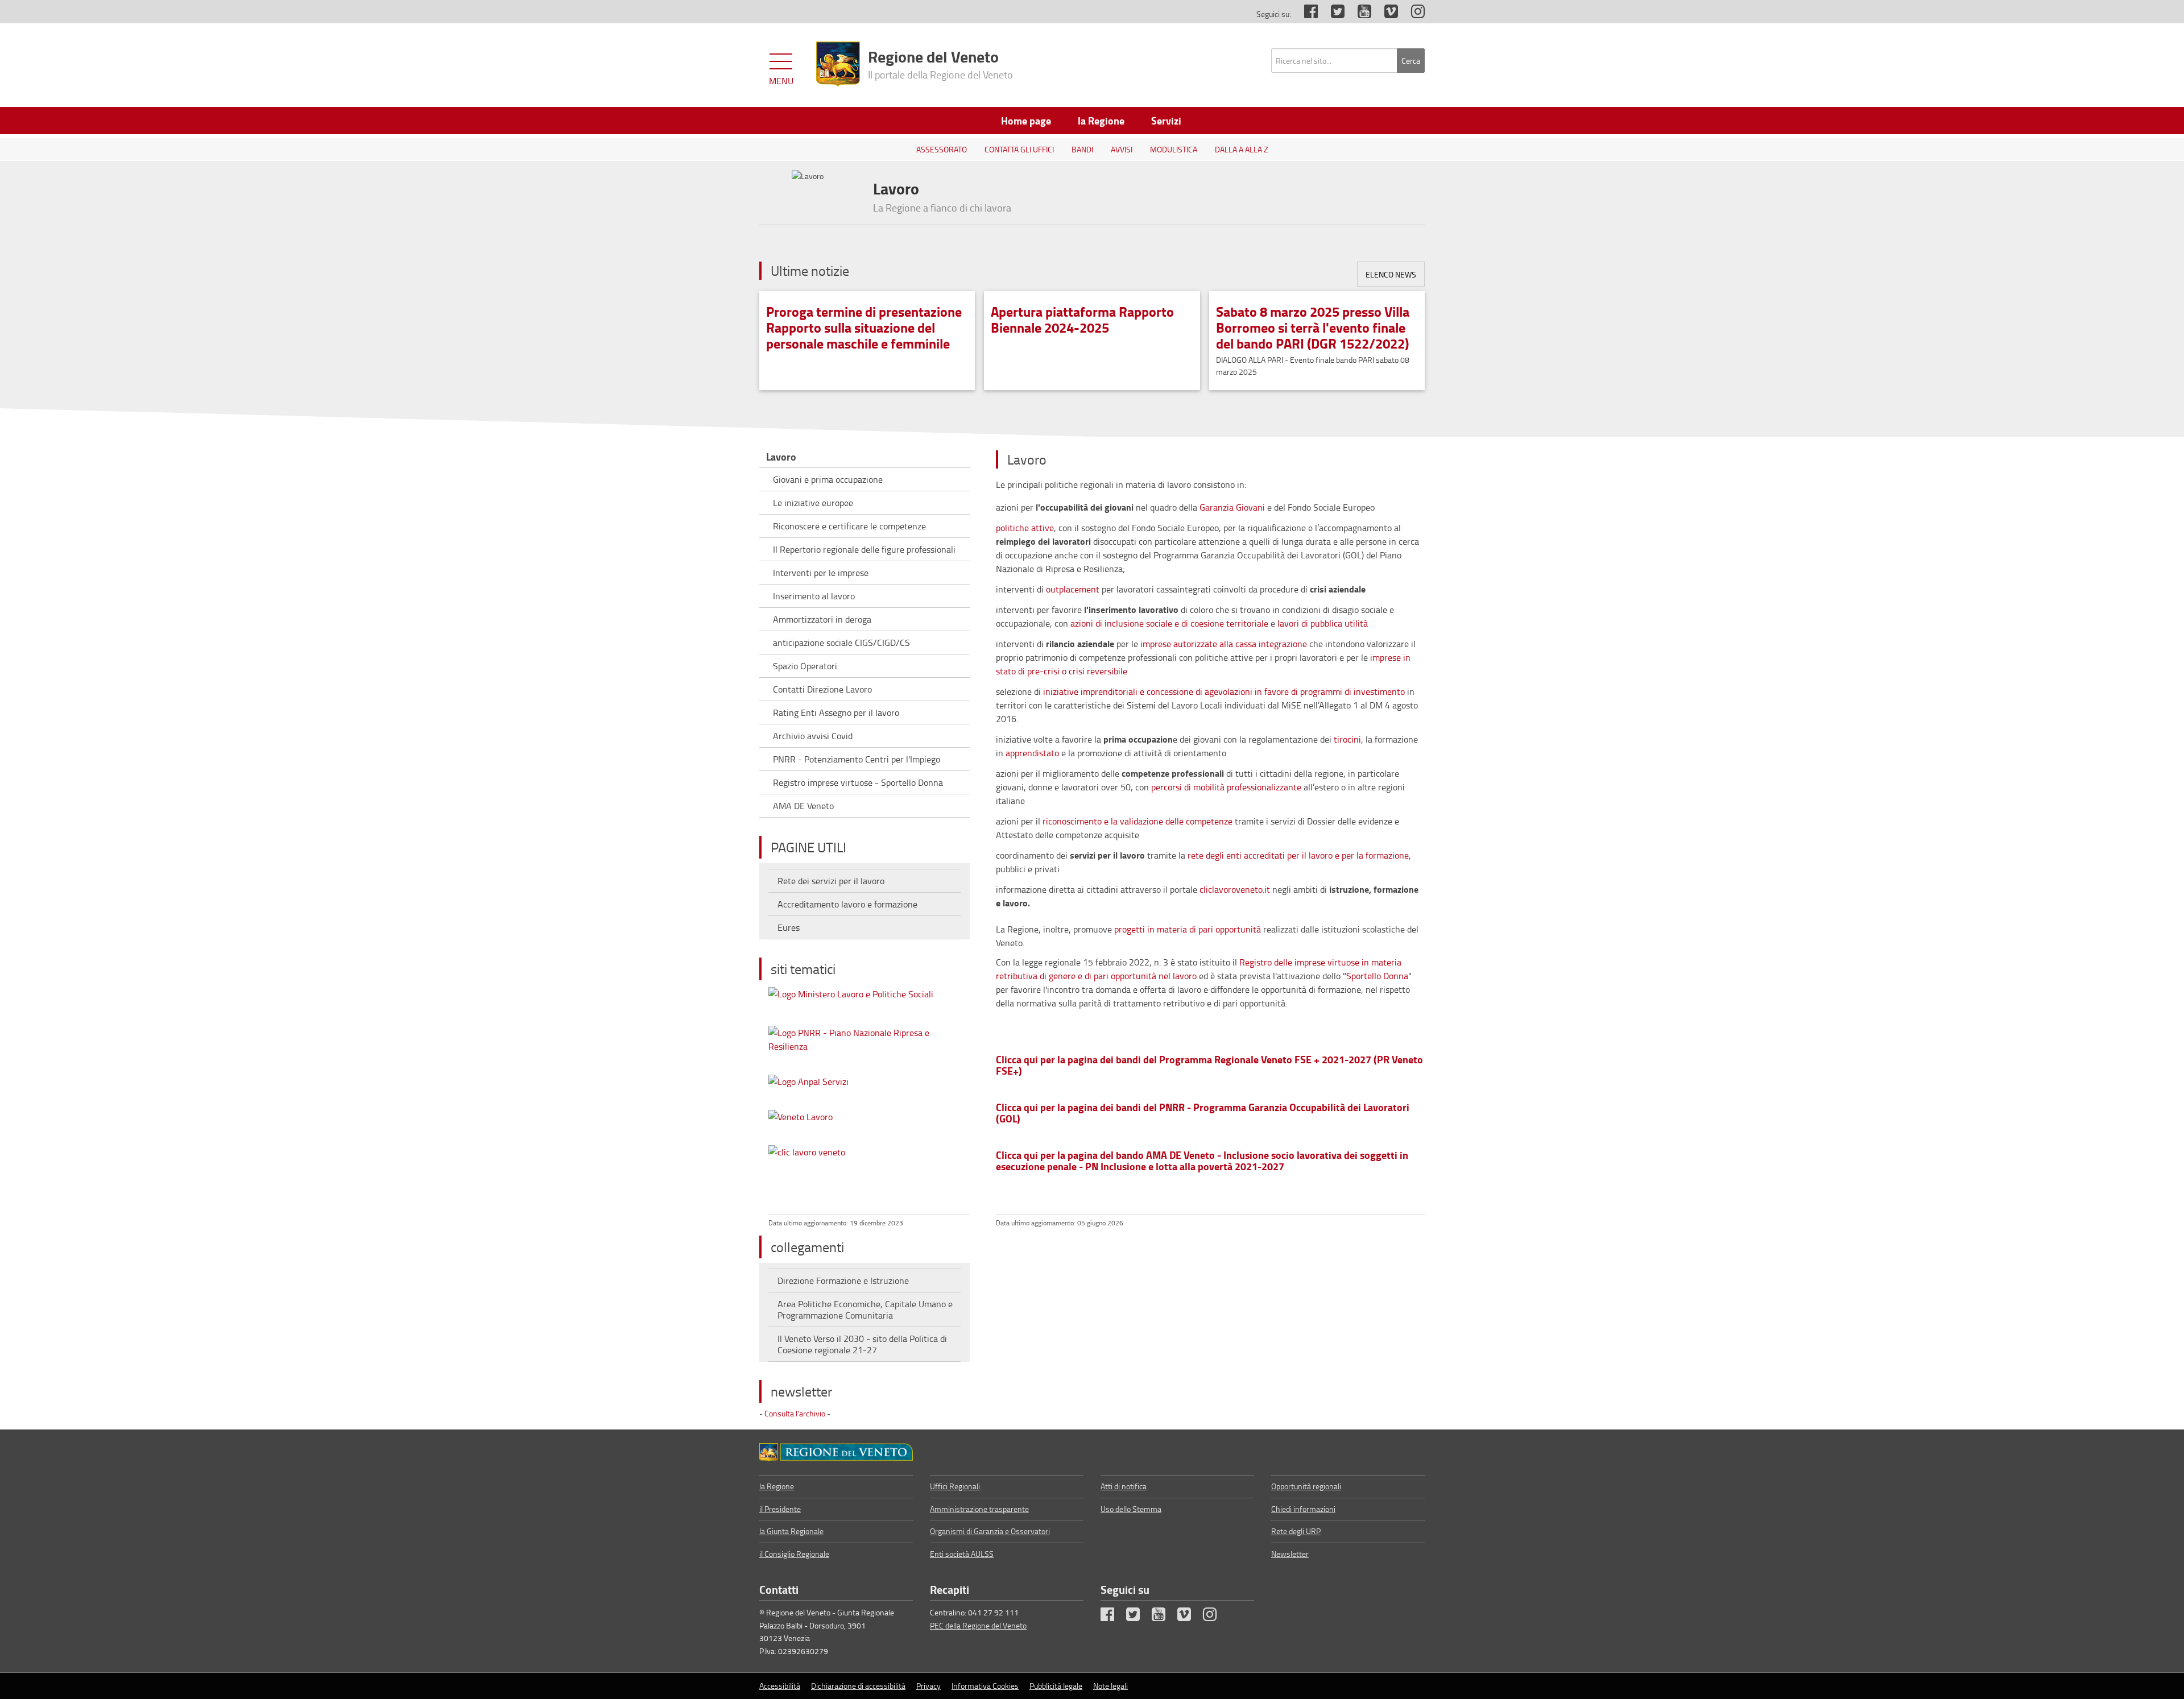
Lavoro (781, 457)
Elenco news (1391, 274)
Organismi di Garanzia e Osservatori (990, 1531)
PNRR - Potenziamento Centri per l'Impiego (857, 759)
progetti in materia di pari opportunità (1188, 929)
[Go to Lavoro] (836, 1452)
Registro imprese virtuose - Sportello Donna (858, 782)
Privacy (928, 1686)
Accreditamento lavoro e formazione (847, 904)
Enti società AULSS (962, 1554)
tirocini (1347, 739)
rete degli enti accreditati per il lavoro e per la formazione (1298, 855)
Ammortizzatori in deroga (822, 619)
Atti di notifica (1124, 1486)
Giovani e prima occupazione (828, 479)
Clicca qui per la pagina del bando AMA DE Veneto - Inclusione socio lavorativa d (1202, 1161)
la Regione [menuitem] (1101, 121)
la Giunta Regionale (791, 1531)
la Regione (777, 1486)
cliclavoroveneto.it (1235, 889)
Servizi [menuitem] (1166, 121)
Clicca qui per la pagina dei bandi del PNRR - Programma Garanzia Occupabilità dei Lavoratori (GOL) (1203, 1113)
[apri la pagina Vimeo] (1385, 14)
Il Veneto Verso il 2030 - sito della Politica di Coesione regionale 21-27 (862, 1344)
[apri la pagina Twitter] (1332, 14)
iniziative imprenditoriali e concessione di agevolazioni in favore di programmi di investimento (1224, 691)
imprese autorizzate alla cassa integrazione (1224, 644)
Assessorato (942, 149)
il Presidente (780, 1509)
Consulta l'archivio (795, 1413)
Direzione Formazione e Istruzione (843, 1281)
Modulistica (1174, 149)
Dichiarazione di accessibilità (858, 1686)
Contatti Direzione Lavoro (822, 689)
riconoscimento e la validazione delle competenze (1139, 821)
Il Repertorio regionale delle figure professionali (864, 549)
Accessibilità (780, 1686)
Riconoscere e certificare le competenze (849, 526)
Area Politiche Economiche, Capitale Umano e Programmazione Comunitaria (865, 1310)
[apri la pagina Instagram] (1412, 14)
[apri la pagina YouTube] (1359, 14)
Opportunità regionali (1306, 1486)
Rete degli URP (1296, 1531)
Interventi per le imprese (821, 573)
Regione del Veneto (940, 63)
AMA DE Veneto (803, 806)
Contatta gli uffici (1019, 149)
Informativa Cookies (985, 1686)
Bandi (1082, 149)
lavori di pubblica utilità (1323, 623)
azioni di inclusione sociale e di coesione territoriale (1169, 623)
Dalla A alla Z (1242, 149)
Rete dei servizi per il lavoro (831, 881)
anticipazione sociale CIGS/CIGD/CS (841, 643)
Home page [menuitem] (1026, 121)
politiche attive (1025, 528)
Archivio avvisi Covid (813, 736)
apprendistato (1032, 753)
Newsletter (1290, 1554)
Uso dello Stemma (1131, 1509)
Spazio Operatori (805, 666)
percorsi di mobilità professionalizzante (1226, 787)
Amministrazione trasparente (979, 1509)
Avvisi (1122, 149)
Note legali (1110, 1686)
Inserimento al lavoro (814, 596)
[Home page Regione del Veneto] (838, 64)
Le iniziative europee (813, 503)
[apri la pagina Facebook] (1305, 14)
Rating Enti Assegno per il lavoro (836, 712)
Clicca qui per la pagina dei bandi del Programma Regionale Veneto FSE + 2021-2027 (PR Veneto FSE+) (1209, 1065)
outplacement (1073, 589)
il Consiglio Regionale (794, 1554)
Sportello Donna (1377, 976)
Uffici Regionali (955, 1486)
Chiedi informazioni (1303, 1509)
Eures (789, 927)
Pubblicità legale (1056, 1686)
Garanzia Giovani (1232, 507)
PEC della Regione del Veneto (978, 1625)
